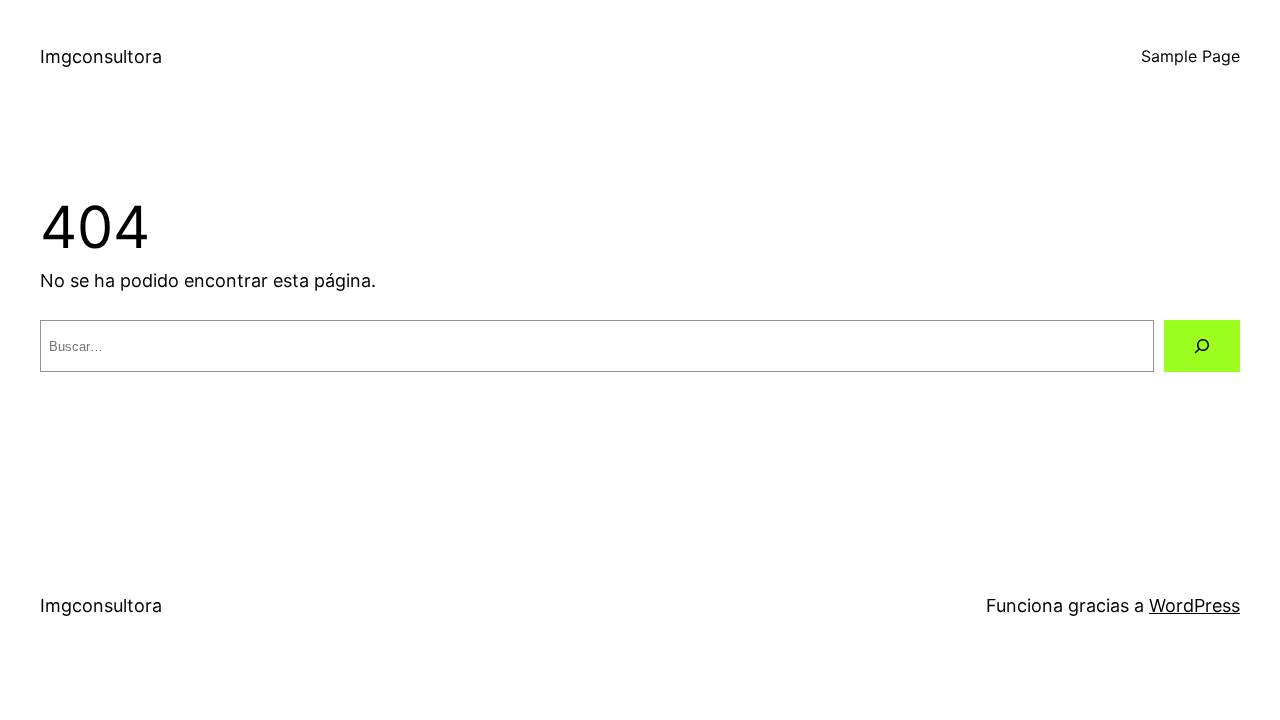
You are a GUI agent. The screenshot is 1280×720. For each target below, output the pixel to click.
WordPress (1194, 605)
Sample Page (1190, 56)
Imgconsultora (101, 56)
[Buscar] (1202, 346)
